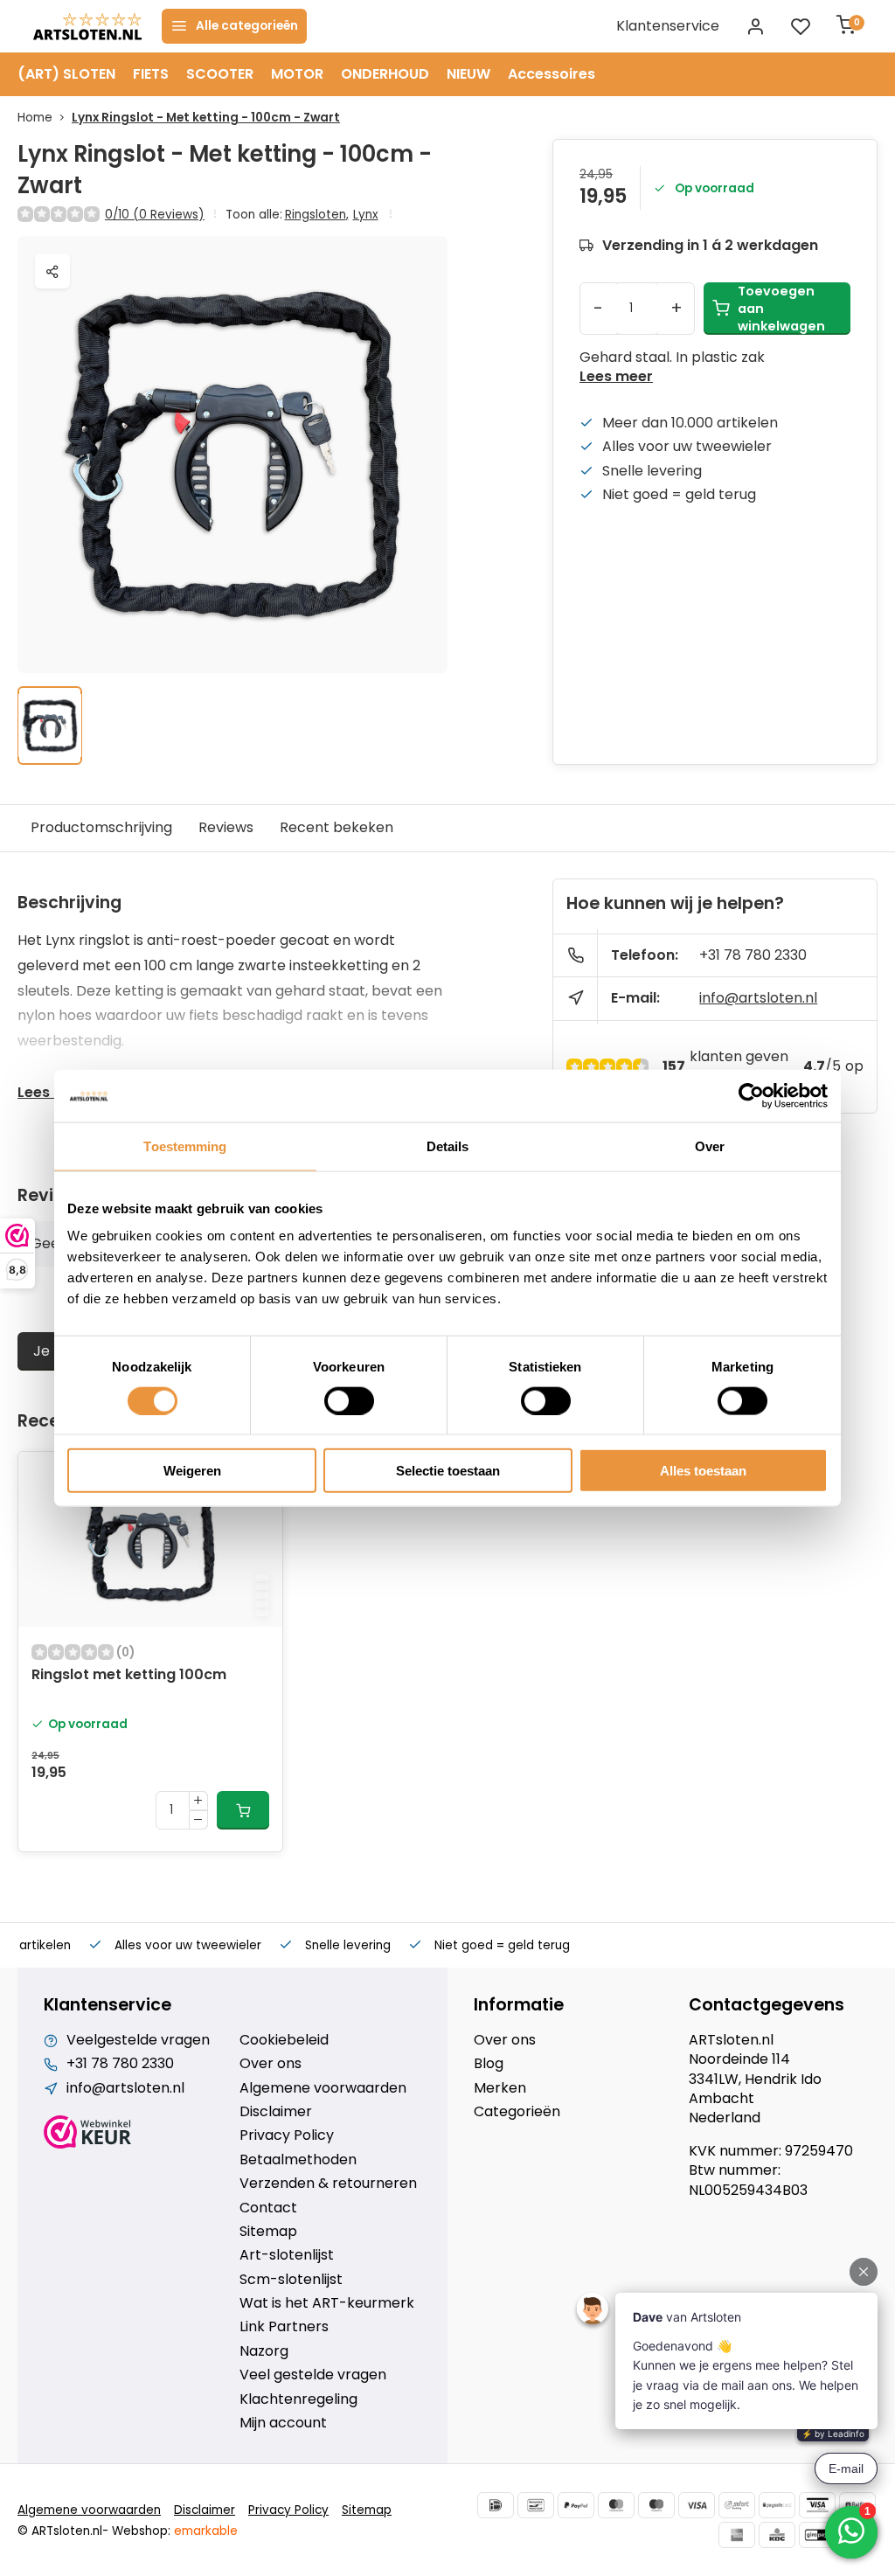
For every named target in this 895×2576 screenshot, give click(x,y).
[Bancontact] (536, 2505)
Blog (489, 2064)
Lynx (366, 215)
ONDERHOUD (385, 74)
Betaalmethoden (298, 2160)
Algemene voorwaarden (323, 2088)
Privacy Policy (287, 2135)
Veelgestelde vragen (138, 2040)
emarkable (206, 2531)
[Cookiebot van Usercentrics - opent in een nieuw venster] (751, 1095)
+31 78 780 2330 (753, 955)
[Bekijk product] (243, 1810)
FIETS (151, 74)
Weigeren (192, 1471)
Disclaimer (276, 2112)
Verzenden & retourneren (328, 2184)
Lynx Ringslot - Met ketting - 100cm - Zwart (206, 118)
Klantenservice (668, 26)
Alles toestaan (703, 1471)
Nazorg (264, 2351)
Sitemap (268, 2232)
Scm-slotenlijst (291, 2280)
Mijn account (283, 2423)
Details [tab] (448, 1146)
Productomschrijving (101, 827)
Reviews (226, 827)
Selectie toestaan (448, 1471)
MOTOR (297, 74)
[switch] (349, 1400)
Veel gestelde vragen (313, 2375)
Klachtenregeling (298, 2399)
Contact (268, 2208)
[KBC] (777, 2535)
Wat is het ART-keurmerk (327, 2303)
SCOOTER (220, 74)
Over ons (271, 2064)
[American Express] (737, 2535)
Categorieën (517, 2112)
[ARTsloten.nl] (87, 26)
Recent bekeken (336, 827)
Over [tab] (710, 1146)
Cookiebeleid (284, 2040)
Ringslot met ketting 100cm (129, 1675)
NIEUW (468, 74)
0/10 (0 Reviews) (155, 215)
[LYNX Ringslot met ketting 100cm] (150, 1539)
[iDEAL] (496, 2505)
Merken (500, 2088)
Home (35, 118)
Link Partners (284, 2327)
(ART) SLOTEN (66, 74)
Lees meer (616, 377)
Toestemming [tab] (185, 1146)
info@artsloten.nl (758, 998)
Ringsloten (317, 215)
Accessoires (552, 74)
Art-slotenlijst (287, 2255)
